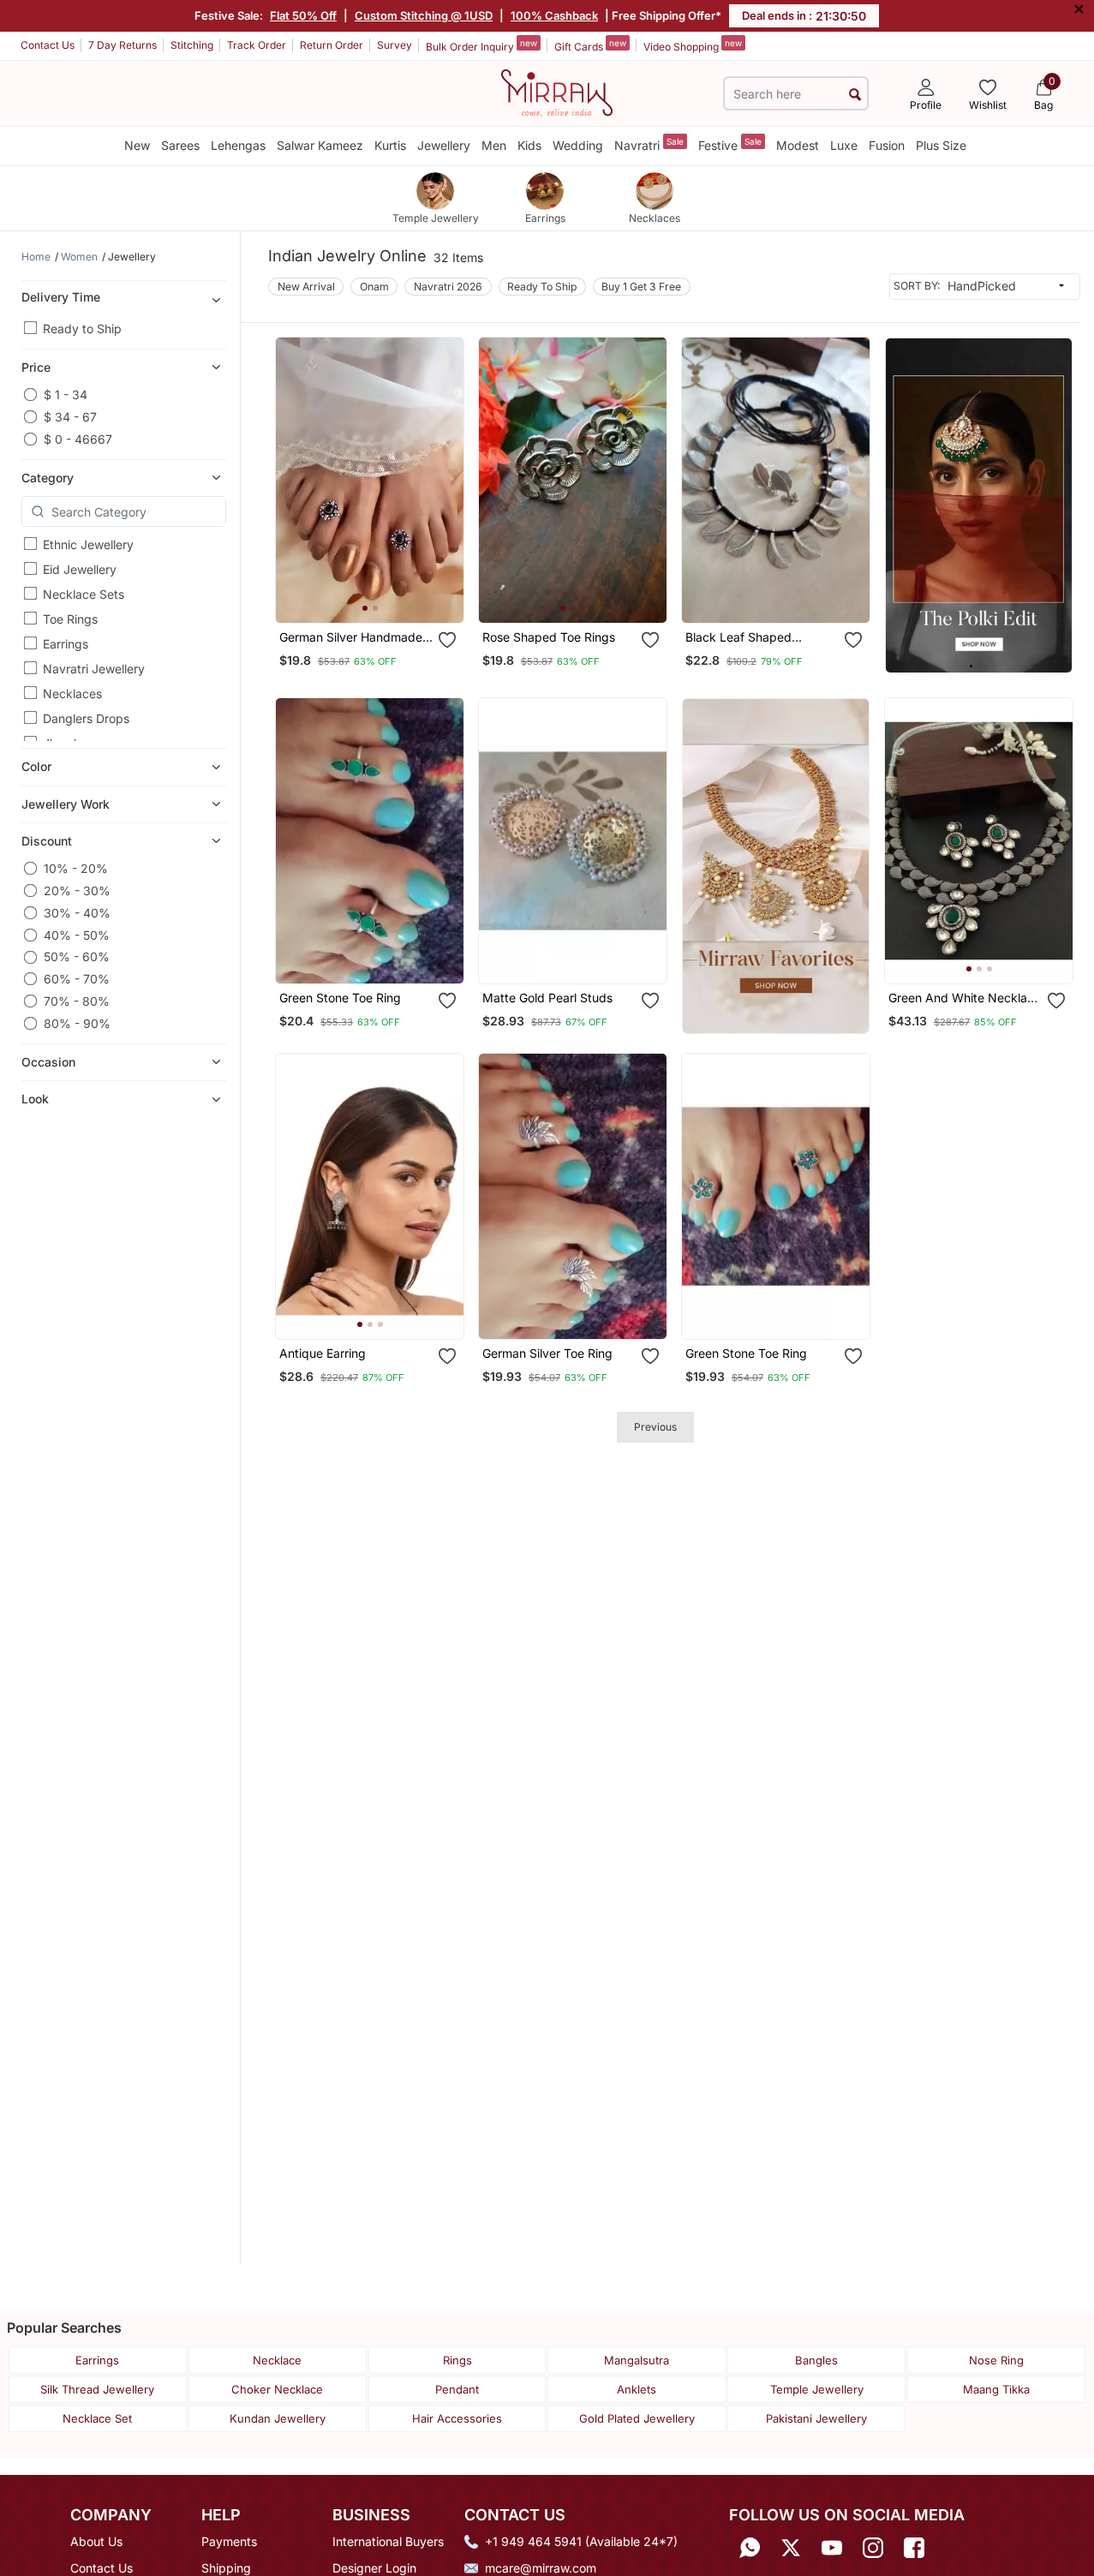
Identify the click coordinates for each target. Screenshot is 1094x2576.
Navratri (649, 144)
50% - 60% (77, 957)
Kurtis (390, 145)
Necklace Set (97, 2418)
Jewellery (444, 145)
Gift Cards (590, 45)
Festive (730, 144)
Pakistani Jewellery (816, 2418)
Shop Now (384, 596)
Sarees (180, 145)
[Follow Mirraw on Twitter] (791, 2547)
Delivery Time (61, 297)
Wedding (578, 145)
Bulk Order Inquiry (481, 45)
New (137, 145)
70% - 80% (77, 1001)
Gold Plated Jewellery (637, 2418)
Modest (798, 145)
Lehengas (238, 145)
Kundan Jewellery (278, 2418)
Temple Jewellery (817, 2389)
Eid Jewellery (80, 569)
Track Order (257, 45)
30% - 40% (77, 913)
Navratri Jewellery (94, 669)
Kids (529, 145)
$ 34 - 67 (70, 417)
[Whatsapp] (750, 2547)
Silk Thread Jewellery (97, 2389)
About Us (96, 2541)
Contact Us (48, 45)
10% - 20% (76, 868)
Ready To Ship (542, 287)
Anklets (637, 2389)
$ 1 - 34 (66, 394)
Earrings (66, 644)
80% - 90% (77, 1023)
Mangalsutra (637, 2360)
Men (494, 145)
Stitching (192, 45)
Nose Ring (996, 2360)
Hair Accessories (457, 2418)
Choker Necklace (277, 2389)
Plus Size (941, 145)
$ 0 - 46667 (78, 439)
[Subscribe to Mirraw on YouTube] (832, 2547)
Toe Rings (70, 619)
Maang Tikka (996, 2389)
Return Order (332, 45)
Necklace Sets (84, 594)
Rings (457, 2360)
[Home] (557, 92)
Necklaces (72, 693)
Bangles (816, 2360)
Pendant (457, 2389)
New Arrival (306, 287)
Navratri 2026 (448, 287)
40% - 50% (77, 935)
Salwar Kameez (320, 145)
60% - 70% (77, 979)
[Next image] (444, 480)
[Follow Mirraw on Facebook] (914, 2547)
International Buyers (388, 2541)
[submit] (855, 94)
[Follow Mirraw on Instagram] (873, 2547)
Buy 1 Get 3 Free (641, 287)
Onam (374, 287)
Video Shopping (693, 45)
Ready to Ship (82, 329)
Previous (655, 1427)
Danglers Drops (86, 718)
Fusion (887, 145)
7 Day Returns (123, 45)
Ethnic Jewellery (88, 544)
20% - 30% (77, 891)
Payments (229, 2541)
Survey (395, 45)
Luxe (844, 145)
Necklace (277, 2360)
